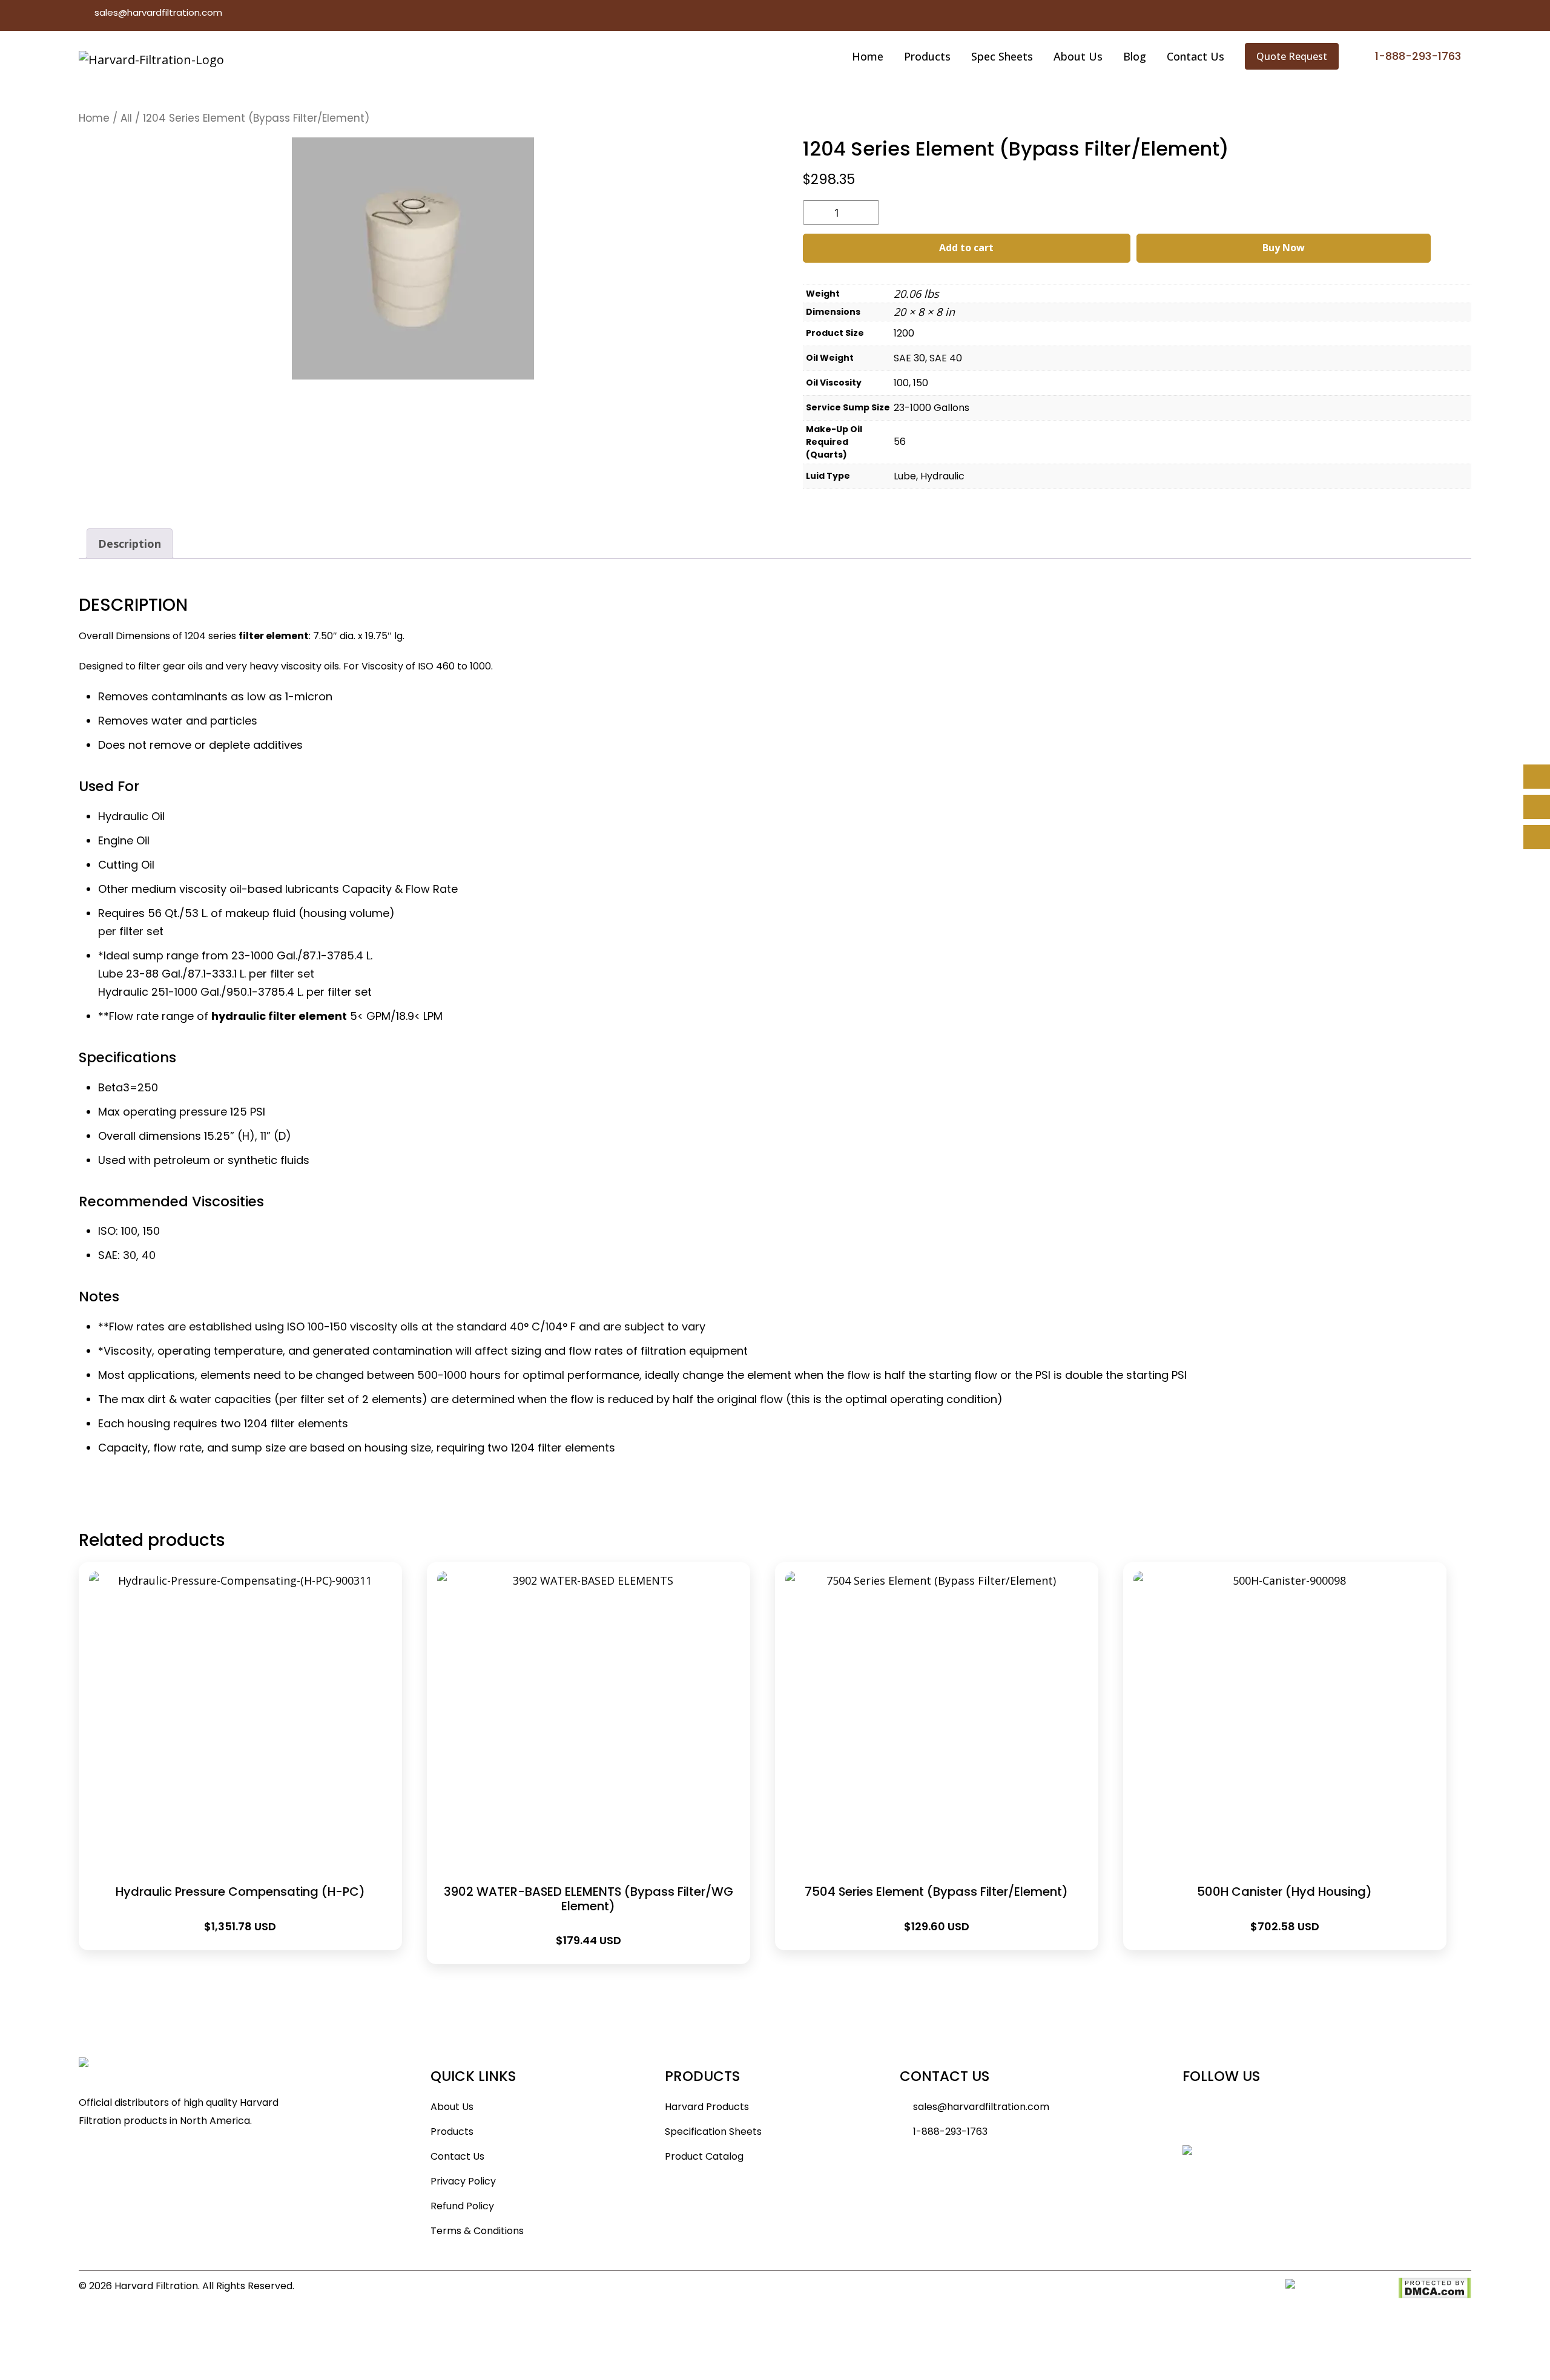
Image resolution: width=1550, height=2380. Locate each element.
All (126, 118)
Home (868, 56)
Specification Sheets (713, 2132)
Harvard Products (707, 2107)
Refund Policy (462, 2206)
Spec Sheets (1002, 56)
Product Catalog (704, 2156)
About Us (1078, 56)
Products (927, 56)
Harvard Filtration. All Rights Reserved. (204, 2286)
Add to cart (966, 248)
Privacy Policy (463, 2181)
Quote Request (1292, 56)
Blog (1135, 56)
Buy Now (1284, 248)
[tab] (130, 544)
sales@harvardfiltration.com (158, 12)
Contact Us (1195, 56)
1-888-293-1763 (950, 2132)
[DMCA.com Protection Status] (1435, 2287)
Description (130, 544)
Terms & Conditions (477, 2231)
